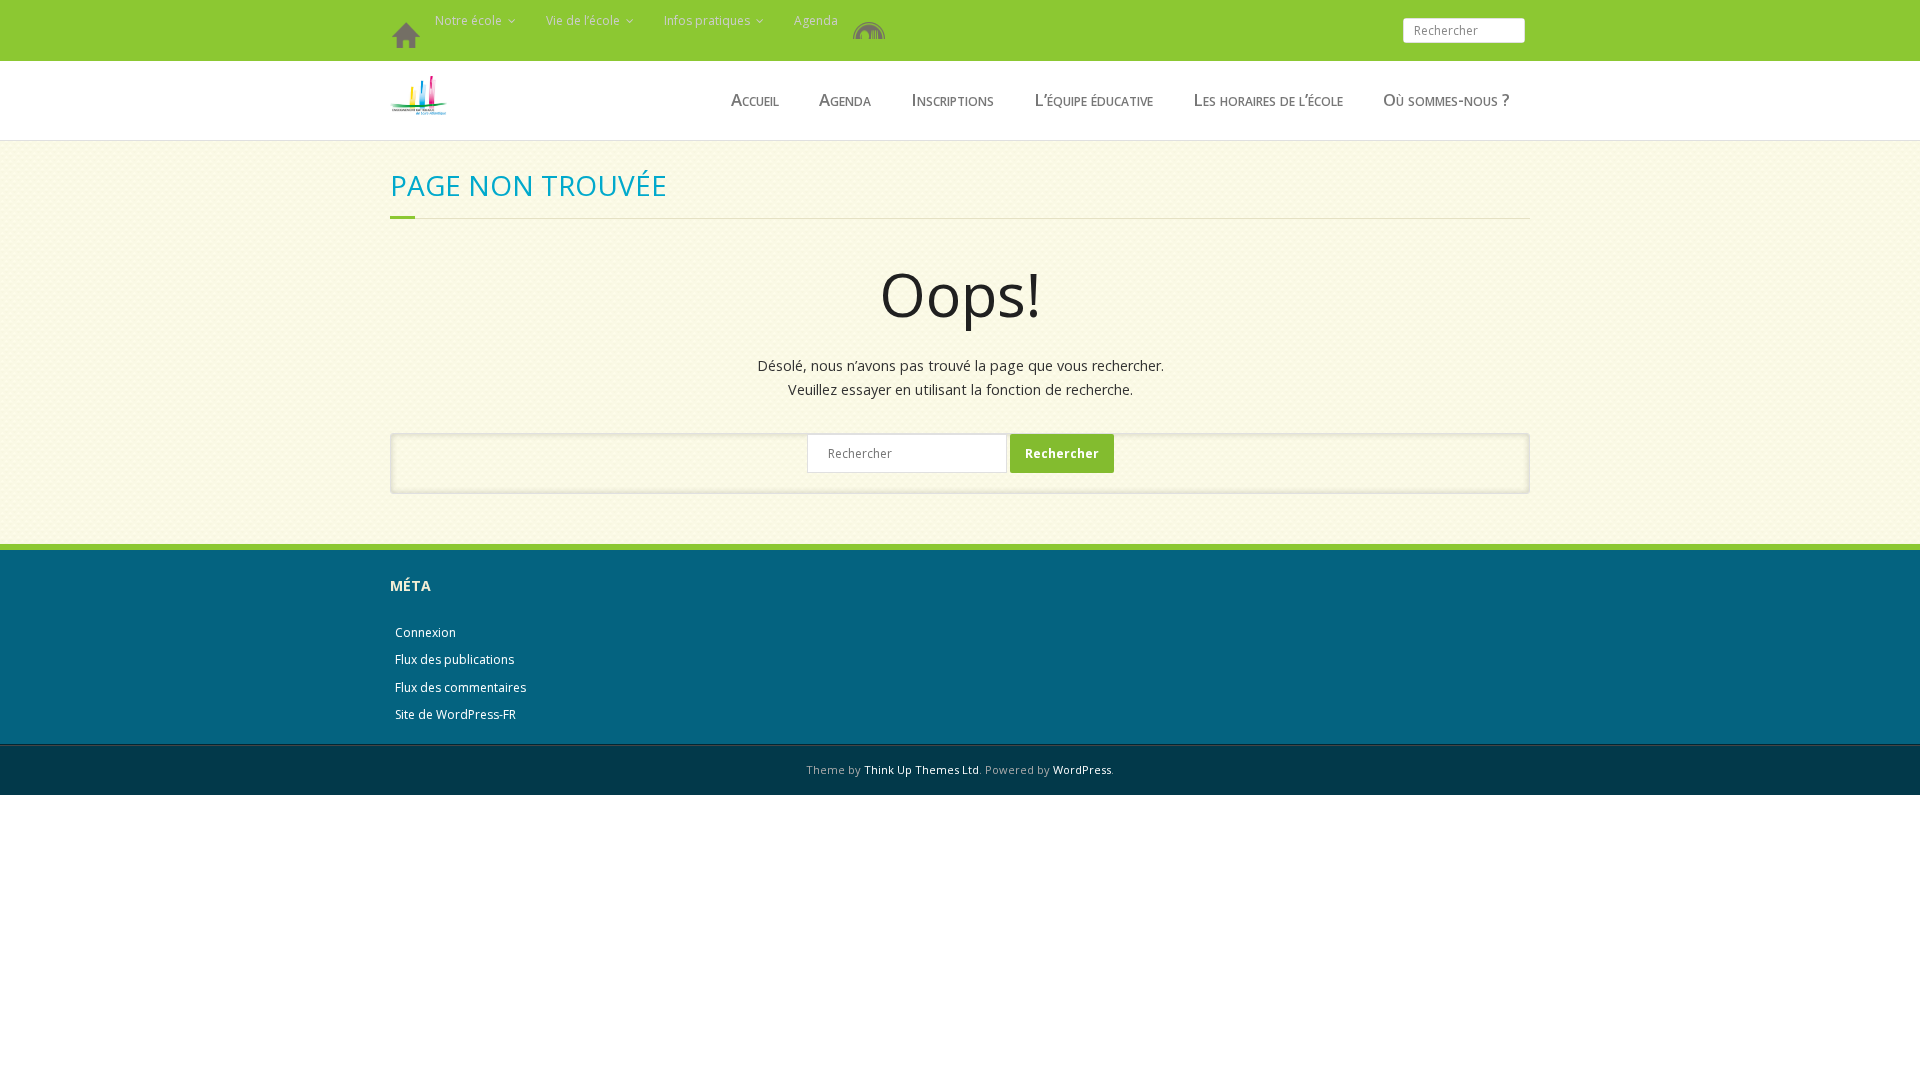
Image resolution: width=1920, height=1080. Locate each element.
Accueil (405, 40)
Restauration (873, 20)
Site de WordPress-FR (455, 714)
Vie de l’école (583, 20)
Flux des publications (454, 659)
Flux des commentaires (460, 687)
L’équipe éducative (1093, 99)
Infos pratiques (707, 20)
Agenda (816, 20)
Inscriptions (952, 99)
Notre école (468, 20)
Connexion (425, 632)
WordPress (1082, 769)
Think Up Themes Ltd (921, 769)
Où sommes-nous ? (1446, 99)
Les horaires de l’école (1268, 99)
